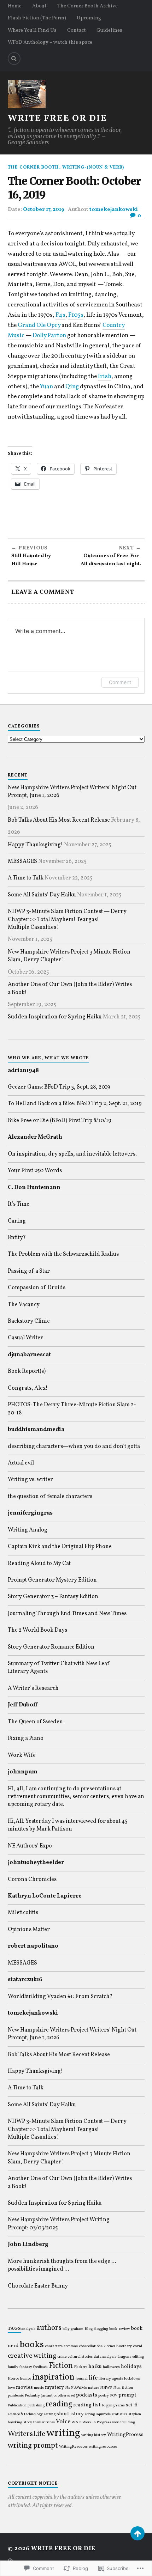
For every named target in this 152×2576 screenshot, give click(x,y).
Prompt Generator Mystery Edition (52, 1580)
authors (49, 2328)
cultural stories (80, 2357)
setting (50, 2414)
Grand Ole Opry (39, 325)
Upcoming (89, 18)
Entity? (17, 1238)
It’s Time (19, 1204)
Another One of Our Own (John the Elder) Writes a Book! (70, 988)
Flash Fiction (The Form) (37, 18)
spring (90, 2414)
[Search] (14, 59)
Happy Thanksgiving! (35, 845)
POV (114, 2396)
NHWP (106, 2388)
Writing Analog (28, 1530)
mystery (54, 2387)
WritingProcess (125, 2435)
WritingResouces (73, 2447)
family (13, 2367)
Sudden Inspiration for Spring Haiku (55, 1017)
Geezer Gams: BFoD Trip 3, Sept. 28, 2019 (59, 1087)
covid (138, 2346)
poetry (104, 2396)
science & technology (25, 2414)
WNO (76, 2422)
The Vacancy (24, 1305)
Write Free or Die (57, 119)
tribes (50, 2422)
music (39, 2388)
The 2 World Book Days (37, 1630)
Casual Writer (25, 1338)
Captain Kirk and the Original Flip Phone (60, 1547)
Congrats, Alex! (28, 1388)
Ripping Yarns (113, 2406)
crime (62, 2357)
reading (59, 2404)
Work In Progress (97, 2422)
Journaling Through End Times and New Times (67, 1614)
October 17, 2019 (44, 209)
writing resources (103, 2447)
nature (93, 2388)
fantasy (26, 2367)
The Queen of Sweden (35, 1722)
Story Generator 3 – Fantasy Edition (53, 1597)
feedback (40, 2367)
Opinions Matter (29, 1930)
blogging (101, 2329)
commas (71, 2346)
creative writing (32, 2356)
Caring (17, 1221)
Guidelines (109, 30)
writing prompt (33, 2446)
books (32, 2345)
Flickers (81, 2367)
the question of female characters (50, 1497)
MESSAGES (22, 861)
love (11, 2388)
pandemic (16, 2396)
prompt (127, 2395)
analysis (28, 2329)
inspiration (53, 2377)
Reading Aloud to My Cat (39, 1564)
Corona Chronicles (32, 1880)
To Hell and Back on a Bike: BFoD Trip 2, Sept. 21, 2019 (75, 1104)
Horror (13, 2379)
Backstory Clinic (29, 1321)
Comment (120, 682)
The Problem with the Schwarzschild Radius (63, 1254)
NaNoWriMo (76, 2388)
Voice (63, 2422)
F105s (76, 315)
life (93, 2378)
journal (82, 2379)
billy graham (73, 2329)
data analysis (105, 2357)
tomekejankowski (114, 209)
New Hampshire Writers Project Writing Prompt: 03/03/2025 (59, 2224)
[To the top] (138, 2533)
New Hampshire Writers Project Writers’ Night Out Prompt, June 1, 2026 (72, 792)
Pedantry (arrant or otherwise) (50, 2396)
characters (54, 2346)
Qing (72, 387)
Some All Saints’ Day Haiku (42, 895)
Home (15, 6)
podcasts (87, 2395)
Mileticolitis (23, 1913)
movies (24, 2387)
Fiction (61, 2366)
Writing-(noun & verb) (93, 168)
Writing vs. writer (30, 1480)
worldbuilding (124, 2422)
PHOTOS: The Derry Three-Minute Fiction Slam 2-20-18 (72, 1409)
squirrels (103, 2414)
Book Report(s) (27, 1371)
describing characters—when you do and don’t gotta (74, 1447)
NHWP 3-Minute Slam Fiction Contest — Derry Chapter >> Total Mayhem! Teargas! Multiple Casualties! (67, 919)
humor (26, 2379)
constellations (91, 2346)
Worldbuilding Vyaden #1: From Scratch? (60, 1997)
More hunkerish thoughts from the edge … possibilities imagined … (62, 2265)
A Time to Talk (26, 878)
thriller (39, 2422)
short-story (70, 2414)
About (39, 6)
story (28, 2422)
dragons (124, 2357)
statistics (119, 2414)
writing (63, 2433)
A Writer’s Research (33, 1688)
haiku (95, 2367)
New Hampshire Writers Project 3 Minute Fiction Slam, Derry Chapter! (69, 956)
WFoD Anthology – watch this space (50, 42)
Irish (105, 376)
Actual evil (21, 1463)
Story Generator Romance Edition (51, 1647)
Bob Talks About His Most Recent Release (59, 820)
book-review (119, 2329)
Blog (89, 2329)
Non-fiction (123, 2388)
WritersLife (27, 2434)
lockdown (132, 2379)
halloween (111, 2367)
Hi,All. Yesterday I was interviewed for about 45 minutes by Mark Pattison (68, 1825)
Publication (17, 2406)
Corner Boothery (118, 2346)
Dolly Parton (49, 336)
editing (138, 2357)
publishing (36, 2406)
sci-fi (132, 2405)
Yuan (46, 387)
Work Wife (22, 1755)
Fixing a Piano (26, 1738)
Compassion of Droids (37, 1288)
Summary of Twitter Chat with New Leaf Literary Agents (59, 1668)
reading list (87, 2405)
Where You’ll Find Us (32, 30)
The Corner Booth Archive (87, 6)
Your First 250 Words (35, 1171)
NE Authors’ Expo (30, 1846)
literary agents (111, 2379)
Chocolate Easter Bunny (38, 2286)
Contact (77, 30)
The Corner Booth (33, 168)
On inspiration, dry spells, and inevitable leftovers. (72, 1154)
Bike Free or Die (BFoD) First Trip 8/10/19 (60, 1121)
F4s (60, 315)
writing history (94, 2435)
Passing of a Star (29, 1271)
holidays (131, 2367)
